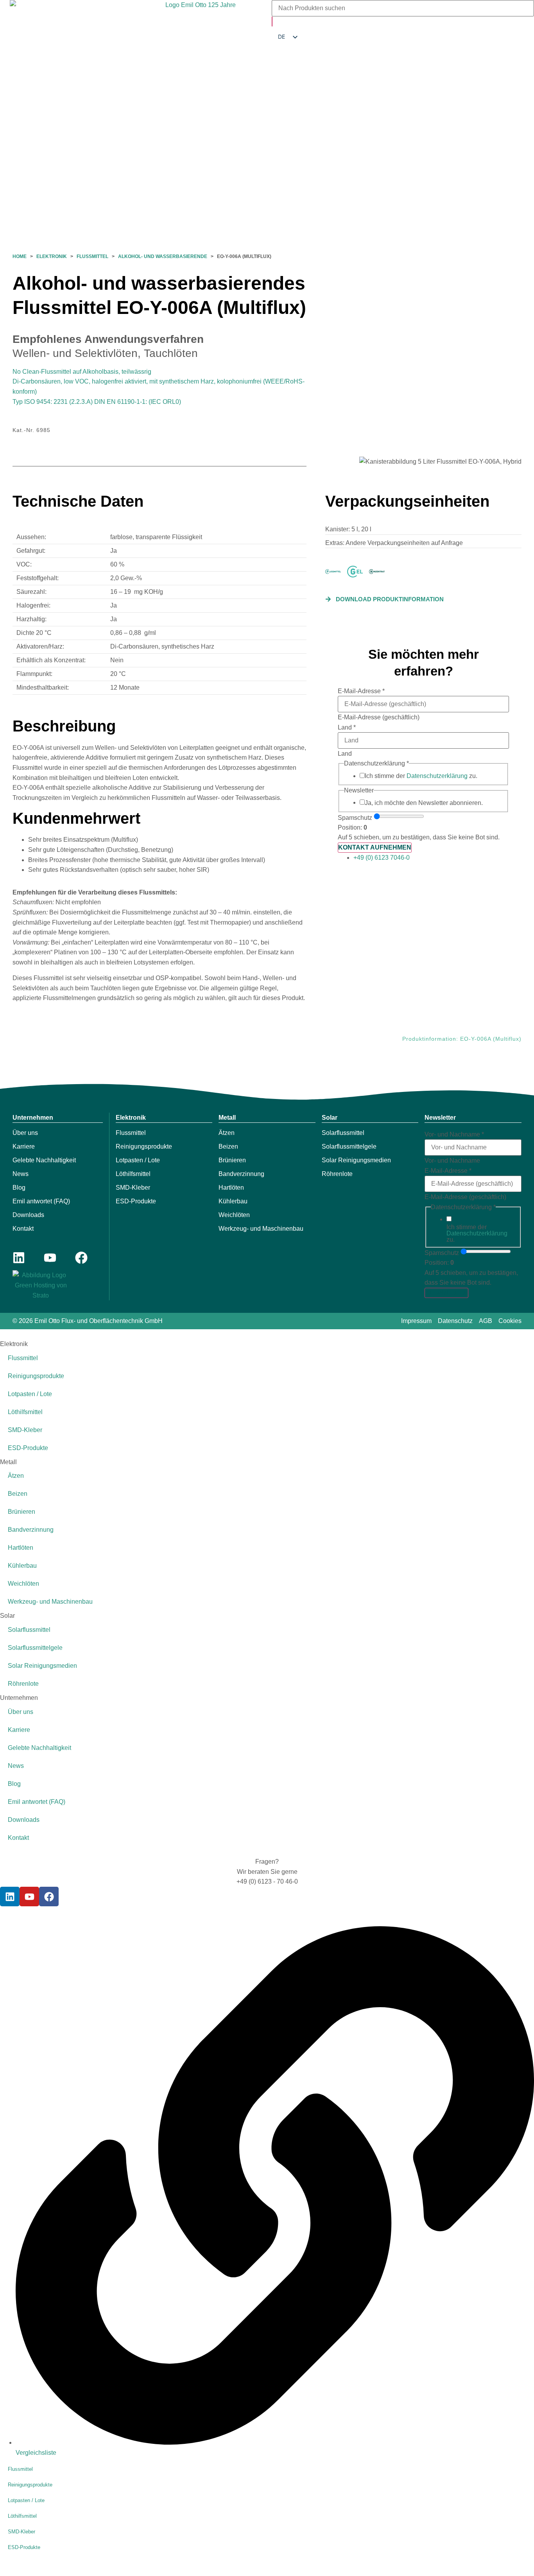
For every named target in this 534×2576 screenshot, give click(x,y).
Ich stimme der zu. (421, 776)
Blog (19, 1188)
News (21, 1174)
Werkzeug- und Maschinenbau (261, 1229)
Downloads (28, 1215)
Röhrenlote (337, 1174)
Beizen (228, 1146)
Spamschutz (355, 818)
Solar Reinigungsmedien (356, 1160)
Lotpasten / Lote (138, 1160)
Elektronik (52, 256)
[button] (384, 599)
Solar (330, 1118)
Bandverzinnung (241, 1174)
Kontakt (23, 1229)
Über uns (25, 1133)
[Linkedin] (19, 1258)
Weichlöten (234, 1215)
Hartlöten (231, 1188)
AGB (486, 1321)
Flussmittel (92, 256)
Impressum (416, 1321)
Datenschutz (455, 1321)
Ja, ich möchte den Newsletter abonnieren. (424, 803)
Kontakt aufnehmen (375, 847)
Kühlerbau (233, 1201)
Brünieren (232, 1160)
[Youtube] (50, 1258)
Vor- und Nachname (454, 1135)
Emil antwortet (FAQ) (41, 1201)
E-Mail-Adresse (361, 691)
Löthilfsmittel (133, 1174)
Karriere (24, 1146)
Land (347, 728)
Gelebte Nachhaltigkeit (44, 1160)
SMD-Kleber (133, 1188)
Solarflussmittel (343, 1133)
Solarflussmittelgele (349, 1146)
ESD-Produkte (136, 1201)
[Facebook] (81, 1258)
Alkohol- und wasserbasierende (163, 256)
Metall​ (227, 1118)
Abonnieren (446, 1293)
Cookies (510, 1321)
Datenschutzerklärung (437, 776)
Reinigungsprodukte (144, 1146)
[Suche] (272, 22)
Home (20, 256)
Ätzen (227, 1133)
